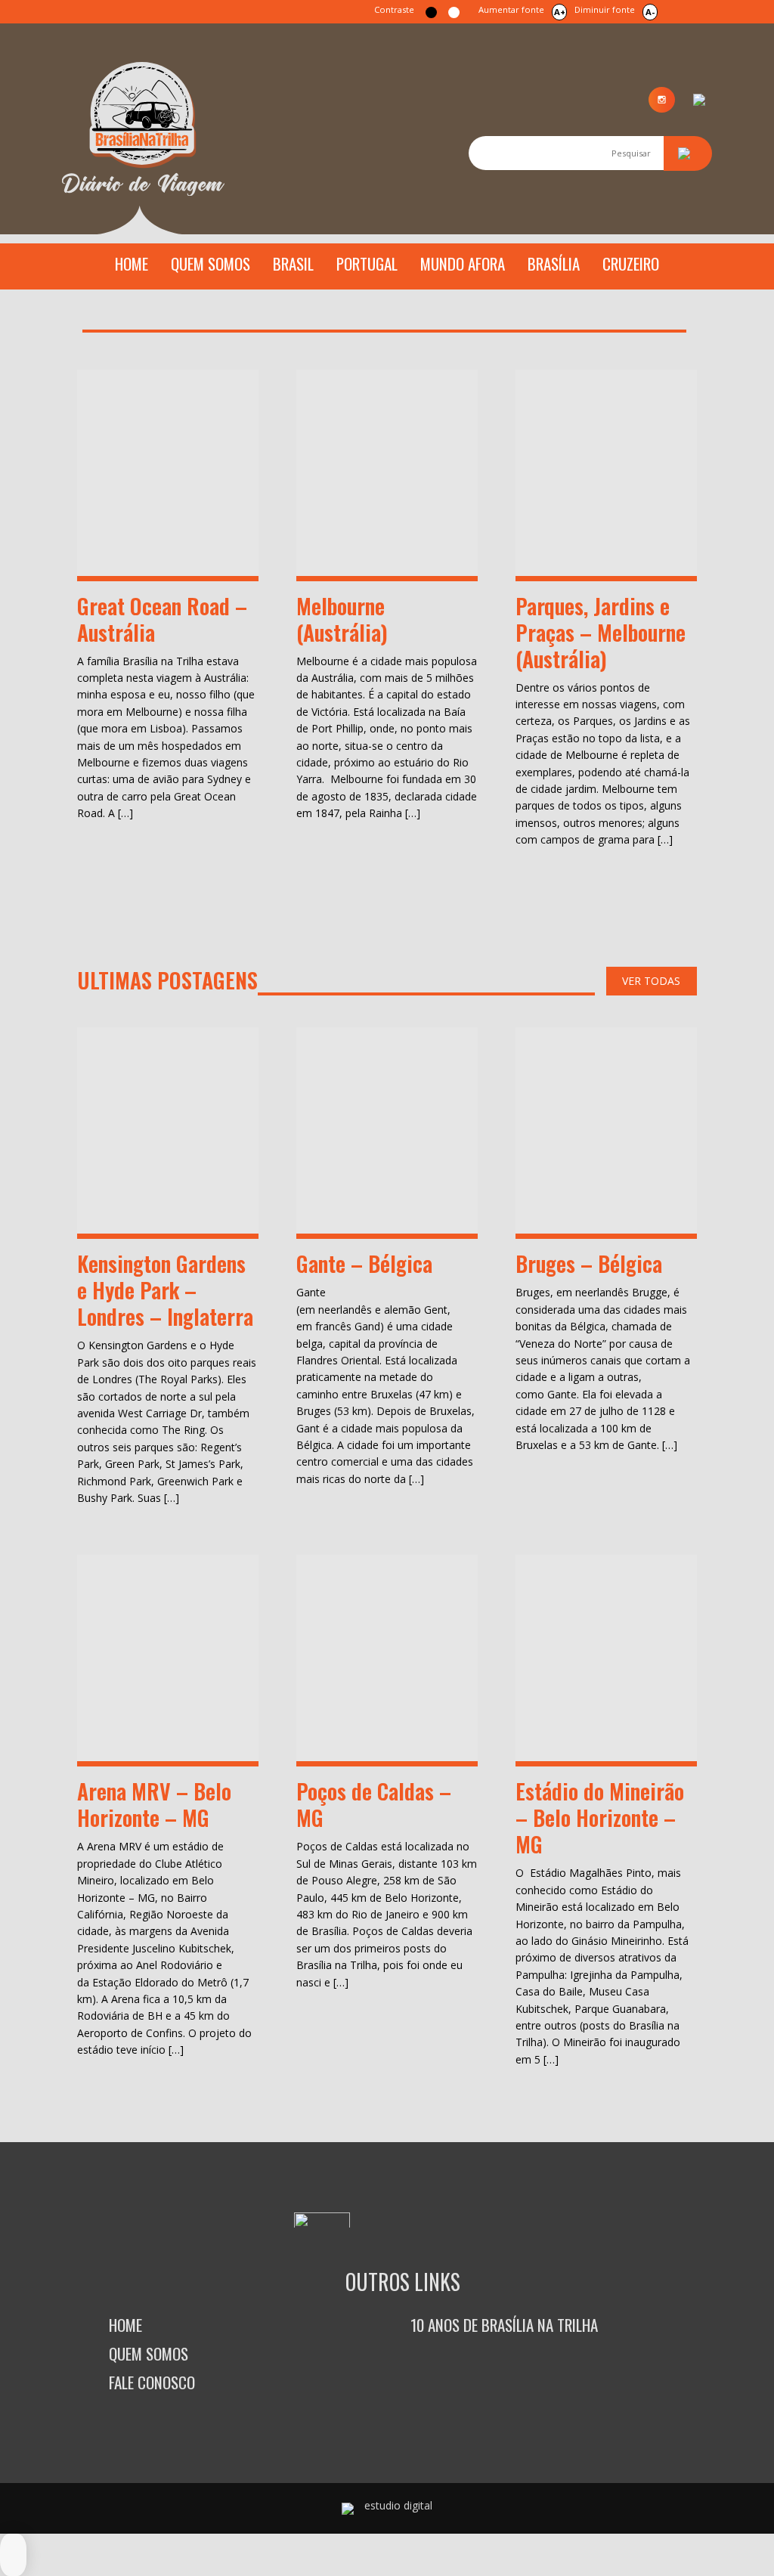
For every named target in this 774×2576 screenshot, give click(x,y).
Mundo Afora (463, 263)
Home (132, 263)
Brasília (554, 263)
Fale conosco (152, 2382)
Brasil (293, 263)
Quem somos (211, 263)
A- (650, 12)
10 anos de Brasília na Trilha (504, 2325)
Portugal (367, 263)
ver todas (651, 981)
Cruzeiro (631, 263)
